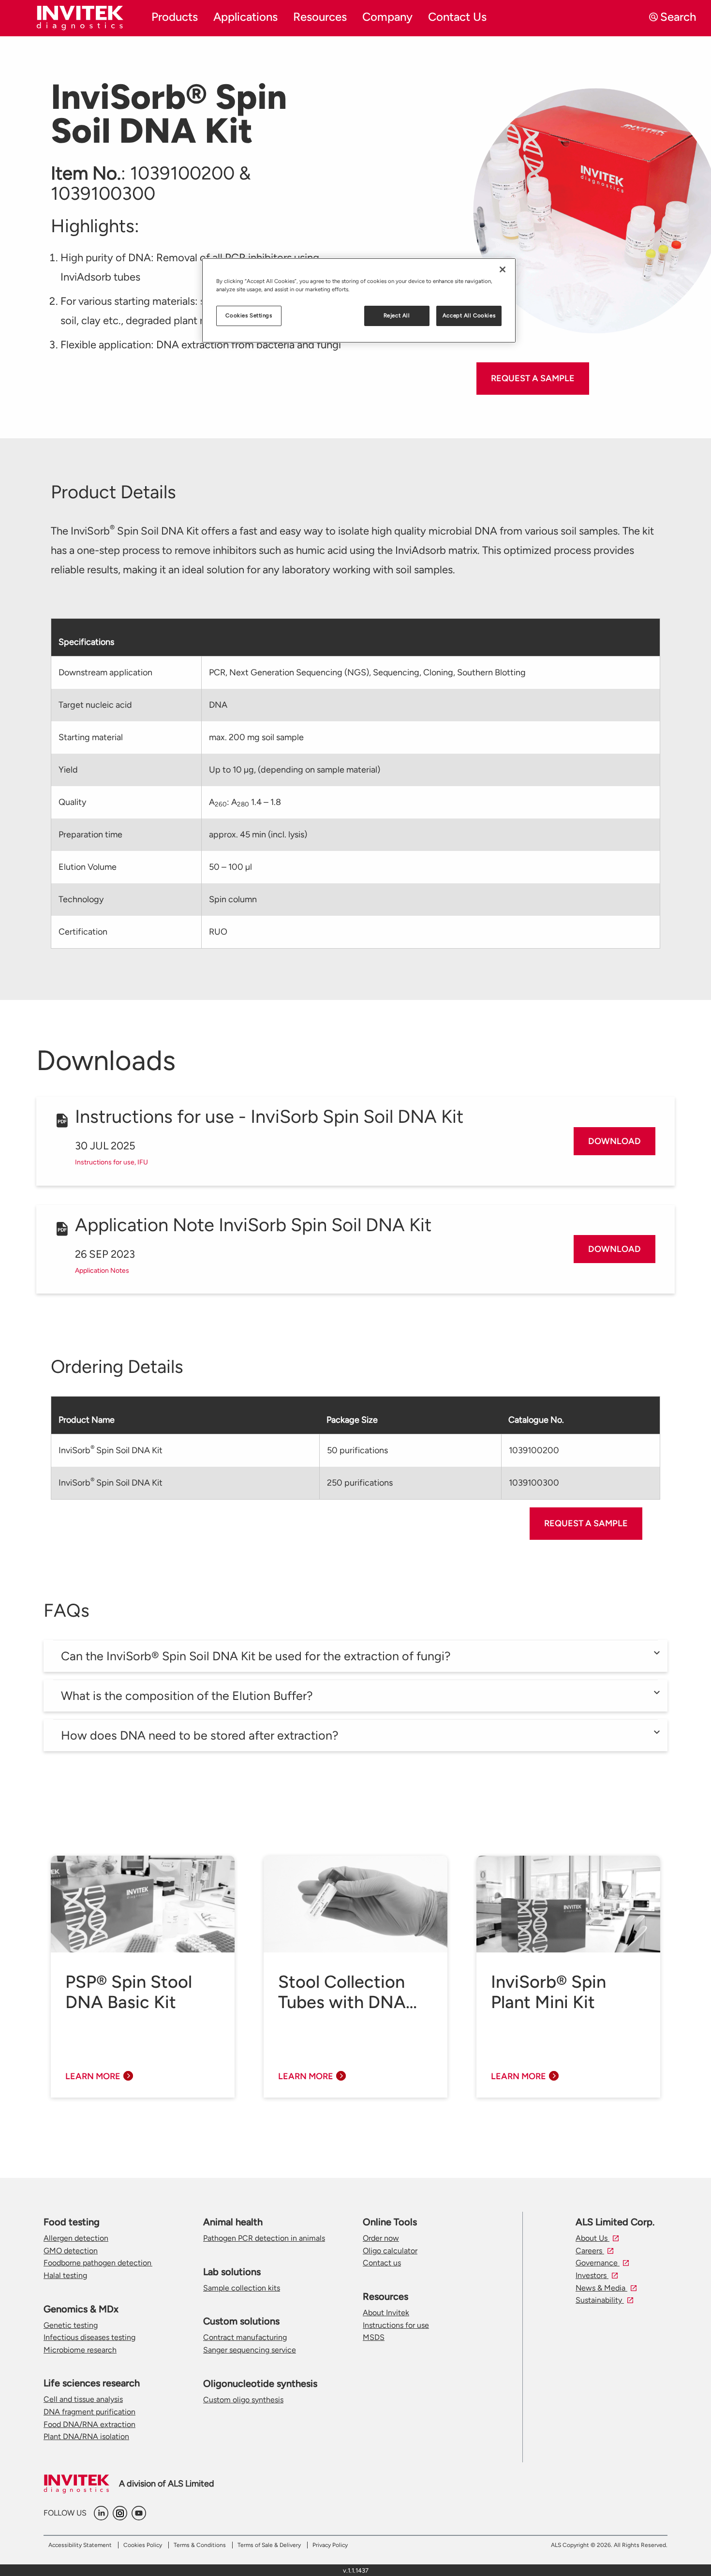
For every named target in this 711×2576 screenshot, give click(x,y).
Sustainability (600, 2300)
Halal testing (65, 2275)
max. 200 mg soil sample (256, 737)
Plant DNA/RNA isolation (86, 2436)
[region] (359, 300)
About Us (592, 2238)
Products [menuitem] (175, 17)
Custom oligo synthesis (243, 2400)
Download (615, 1141)
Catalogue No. (536, 1420)
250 (360, 1483)
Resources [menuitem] (320, 17)
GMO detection (71, 2251)
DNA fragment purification (89, 2412)
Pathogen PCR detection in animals (264, 2238)
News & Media (601, 2288)
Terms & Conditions (200, 2545)
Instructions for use (396, 2325)
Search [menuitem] (678, 17)
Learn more (93, 2076)
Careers (590, 2251)
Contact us (382, 2263)
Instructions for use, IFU (111, 1162)
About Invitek (386, 2313)
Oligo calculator (390, 2251)
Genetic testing (71, 2325)
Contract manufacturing (245, 2337)
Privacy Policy (330, 2545)
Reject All (397, 315)
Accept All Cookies (469, 315)
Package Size (352, 1420)
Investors (592, 2275)
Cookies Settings (249, 315)
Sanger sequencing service (250, 2350)
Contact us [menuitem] (457, 17)
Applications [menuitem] (245, 17)
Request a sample (533, 378)
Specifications (86, 642)
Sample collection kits (242, 2288)
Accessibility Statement (80, 2545)
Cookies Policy (143, 2545)
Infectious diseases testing (89, 2337)
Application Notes (102, 1271)
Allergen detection (76, 2238)
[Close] (503, 269)
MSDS (374, 2337)
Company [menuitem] (387, 17)
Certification (83, 932)
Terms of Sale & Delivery (269, 2545)
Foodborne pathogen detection (98, 2263)
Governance (598, 2263)
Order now (381, 2238)
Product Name (87, 1420)
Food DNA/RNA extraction (89, 2424)
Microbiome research (80, 2350)
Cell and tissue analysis (83, 2399)
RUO (218, 932)
